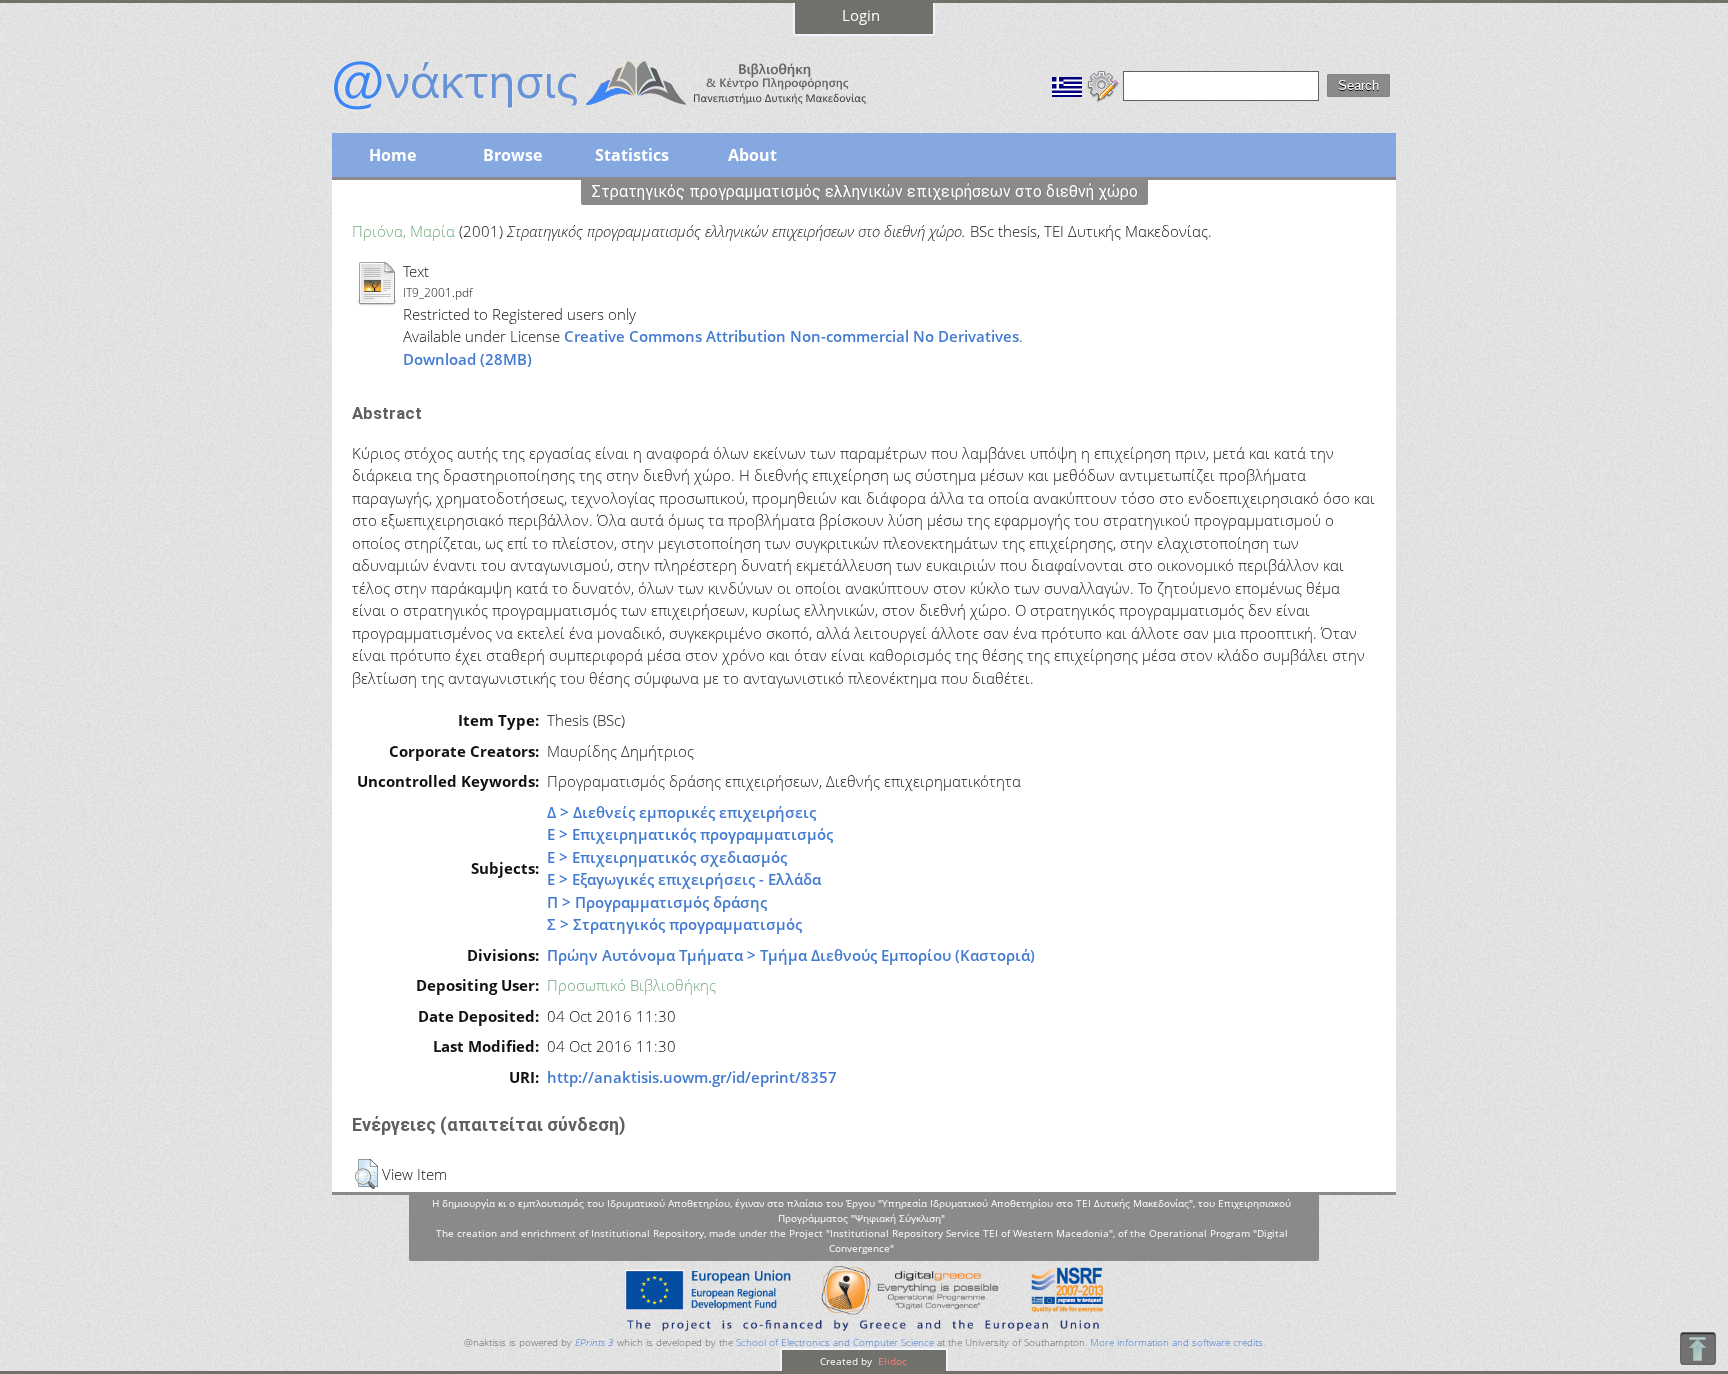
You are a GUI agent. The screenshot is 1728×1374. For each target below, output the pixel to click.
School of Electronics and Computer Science (835, 1342)
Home (392, 155)
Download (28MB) (467, 359)
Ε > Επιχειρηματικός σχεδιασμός (667, 857)
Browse (512, 155)
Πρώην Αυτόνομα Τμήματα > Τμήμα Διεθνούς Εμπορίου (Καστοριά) (791, 955)
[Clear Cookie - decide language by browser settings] (1103, 84)
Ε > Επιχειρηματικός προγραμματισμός (690, 834)
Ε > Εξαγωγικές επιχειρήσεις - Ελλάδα (684, 879)
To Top (1697, 1348)
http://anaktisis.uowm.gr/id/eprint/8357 (692, 1077)
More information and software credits (1176, 1342)
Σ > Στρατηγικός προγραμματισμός (674, 924)
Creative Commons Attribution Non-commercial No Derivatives (791, 336)
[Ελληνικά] (1067, 84)
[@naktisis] (632, 112)
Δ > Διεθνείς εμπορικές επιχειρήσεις (681, 812)
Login (861, 15)
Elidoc (891, 1361)
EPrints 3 (594, 1342)
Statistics (632, 155)
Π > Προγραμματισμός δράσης (657, 902)
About (752, 155)
